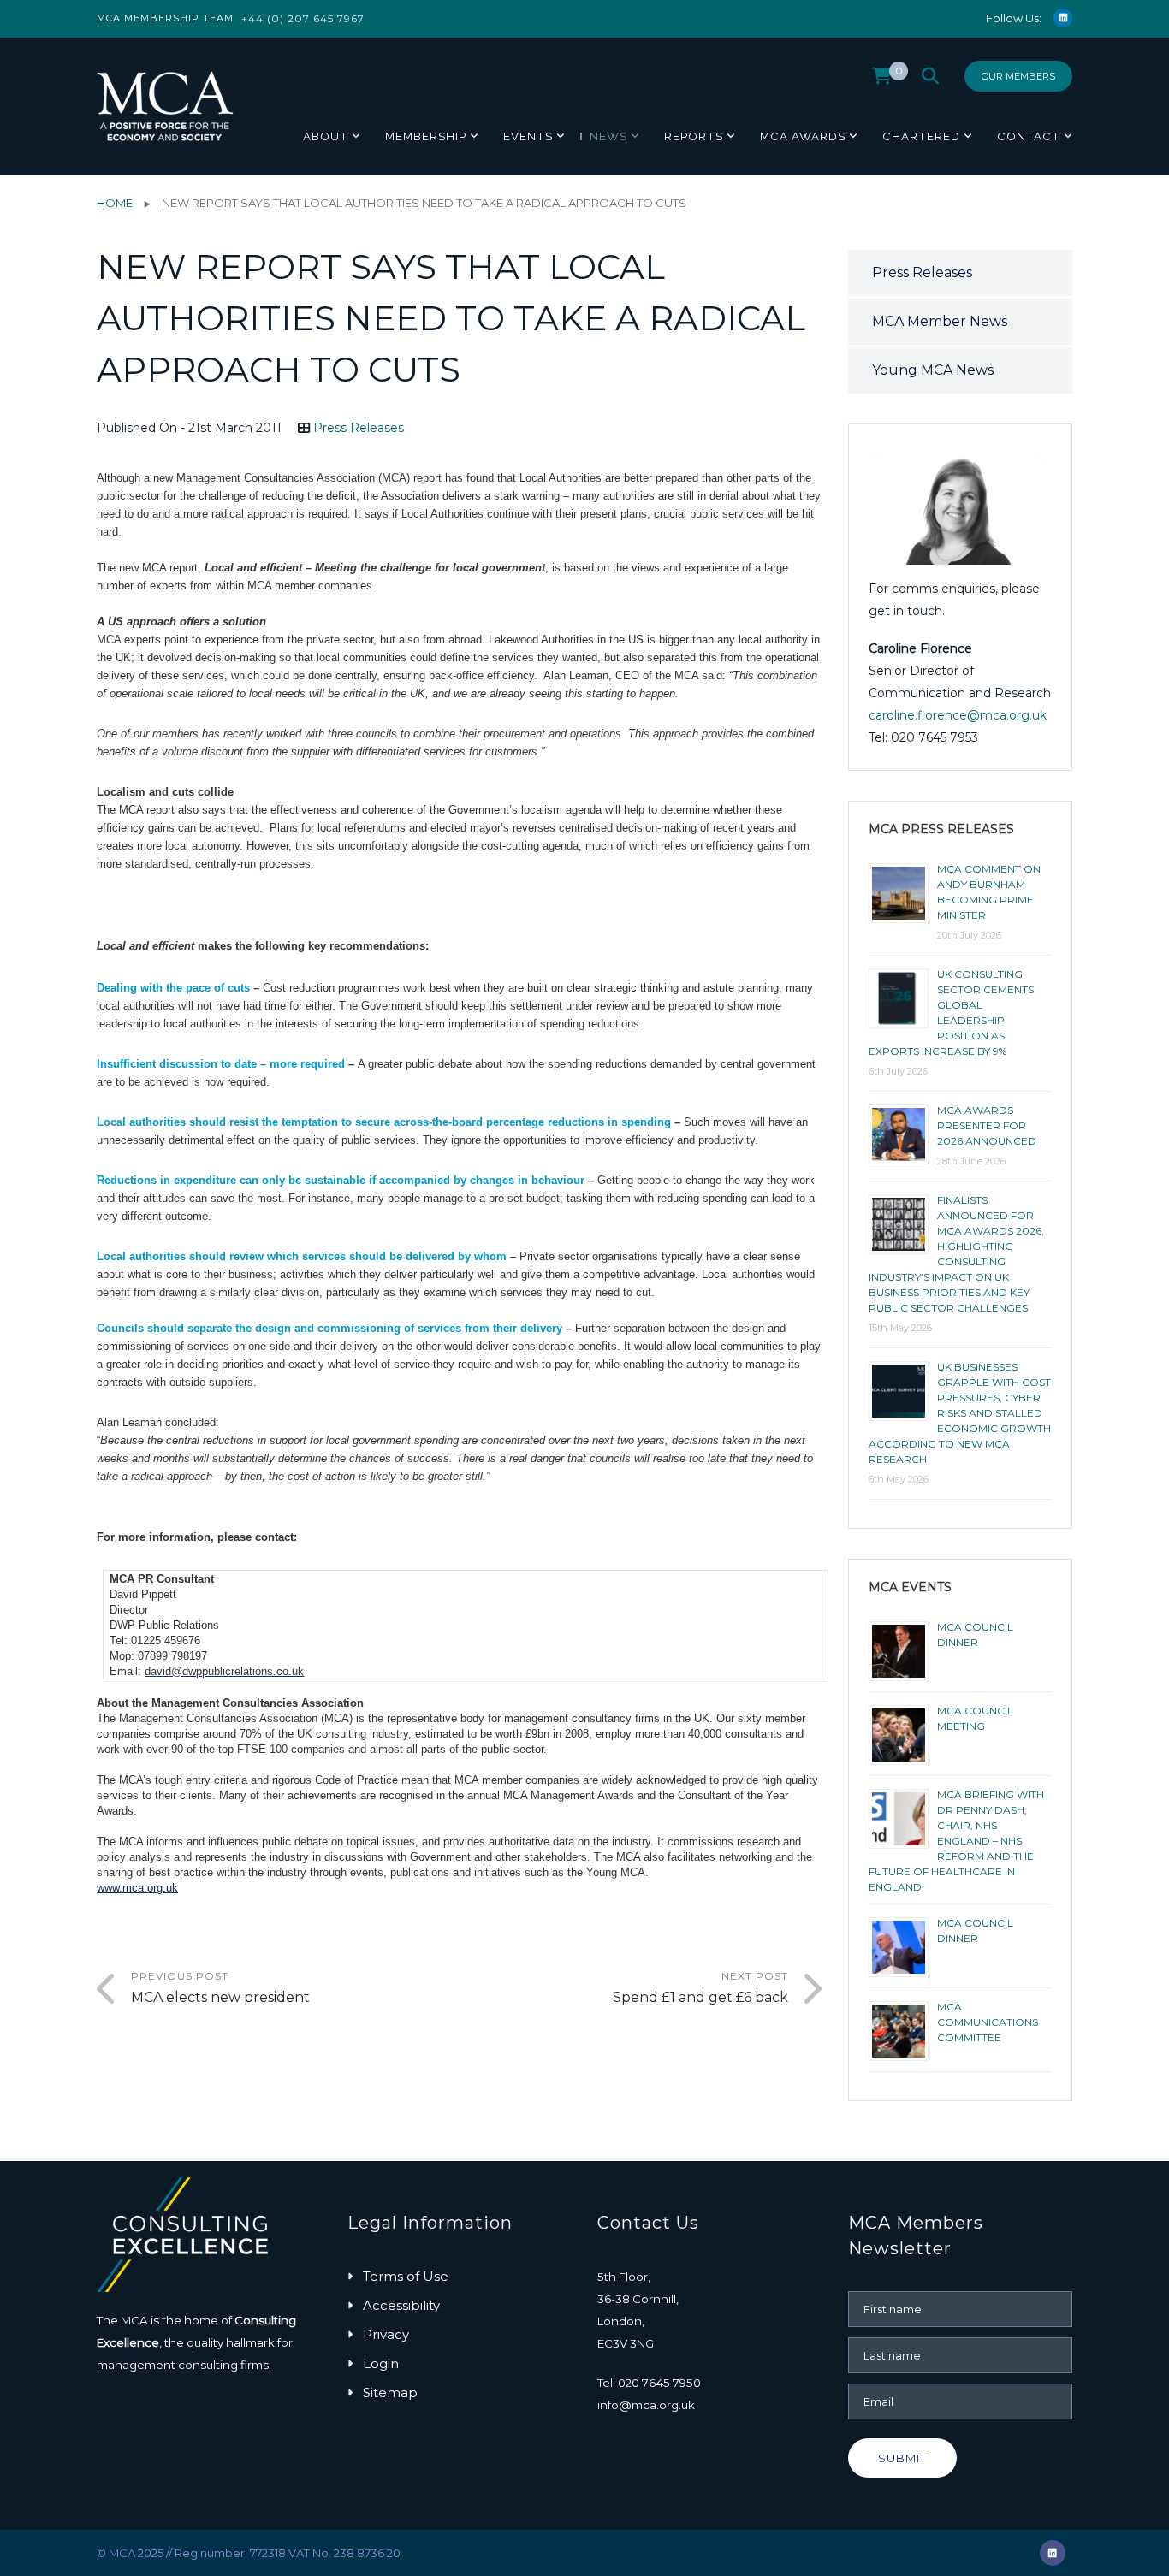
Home (115, 203)
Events (528, 136)
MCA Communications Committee (988, 2022)
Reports (694, 136)
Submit (902, 2458)
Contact (1029, 136)
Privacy (386, 2334)
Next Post (700, 1987)
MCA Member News (940, 321)
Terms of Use (406, 2276)
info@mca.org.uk (646, 2405)
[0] (882, 80)
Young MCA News (933, 370)
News (608, 136)
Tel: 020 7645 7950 (649, 2383)
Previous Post (220, 1987)
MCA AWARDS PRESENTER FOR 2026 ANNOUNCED (987, 1125)
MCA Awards (803, 136)
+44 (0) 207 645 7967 (303, 18)
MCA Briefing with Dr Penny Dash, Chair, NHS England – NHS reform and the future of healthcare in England (956, 1841)
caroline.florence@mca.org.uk (958, 715)
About (326, 136)
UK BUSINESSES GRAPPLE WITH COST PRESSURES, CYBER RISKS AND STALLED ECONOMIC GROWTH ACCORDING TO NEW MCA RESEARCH (960, 1413)
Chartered (921, 136)
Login (381, 2363)
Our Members (1018, 76)
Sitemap (390, 2392)
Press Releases (359, 428)
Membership (426, 136)
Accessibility (401, 2305)
